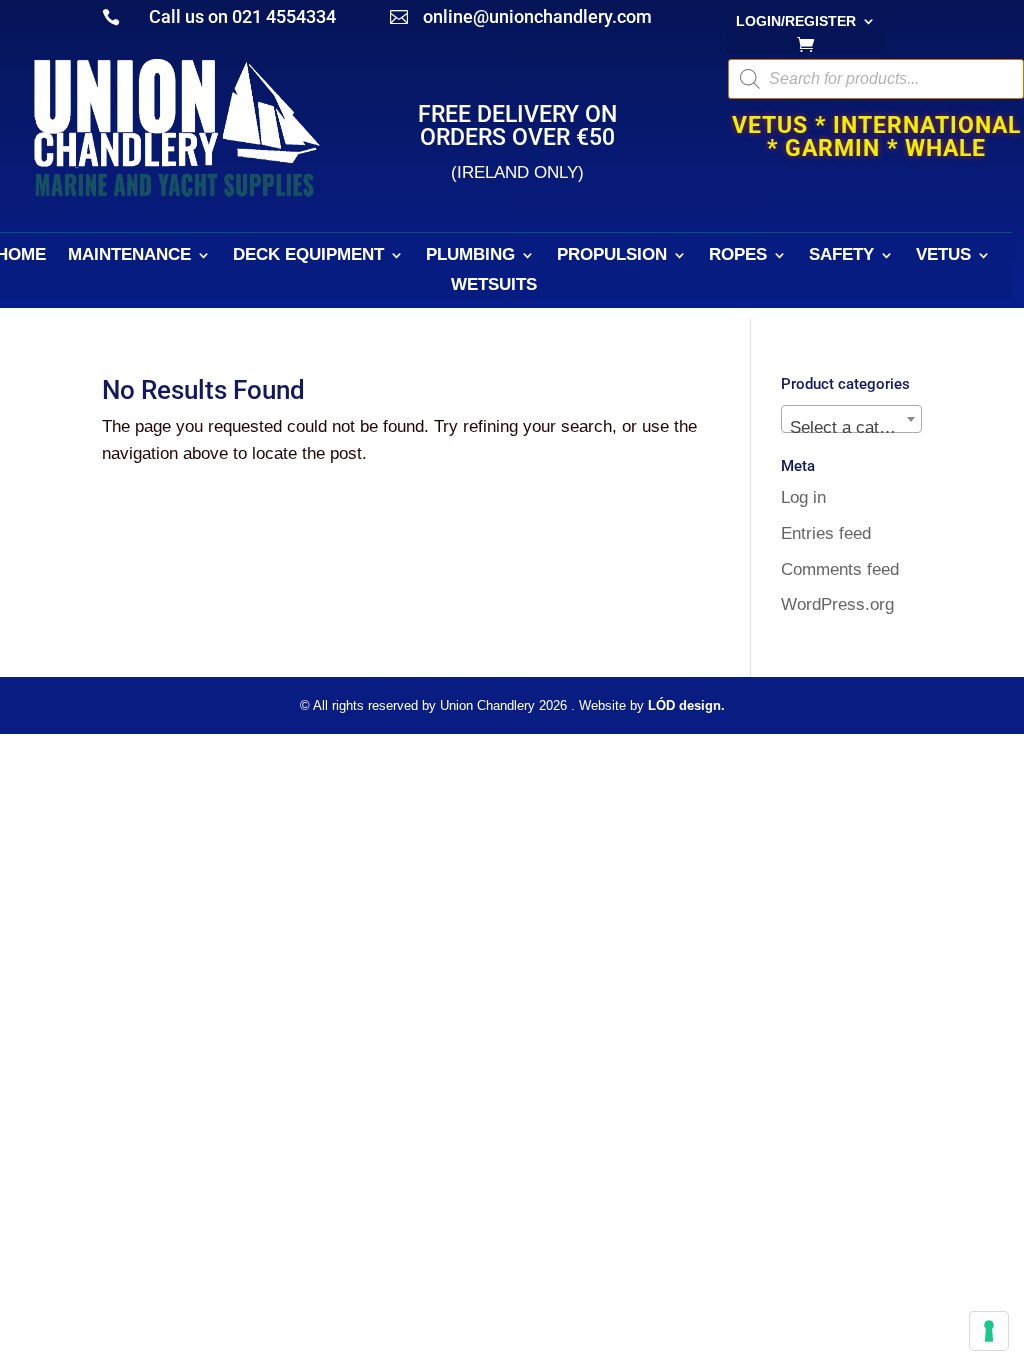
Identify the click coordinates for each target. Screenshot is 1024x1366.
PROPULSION (612, 256)
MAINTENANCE (129, 256)
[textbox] (851, 428)
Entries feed (826, 533)
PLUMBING (470, 256)
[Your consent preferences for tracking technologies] (989, 1331)
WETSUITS (494, 286)
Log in (803, 497)
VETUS (943, 256)
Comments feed (840, 569)
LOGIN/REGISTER (796, 21)
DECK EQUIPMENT (308, 256)
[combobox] (851, 419)
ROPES (738, 256)
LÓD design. (686, 705)
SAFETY (841, 256)
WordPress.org (837, 604)
